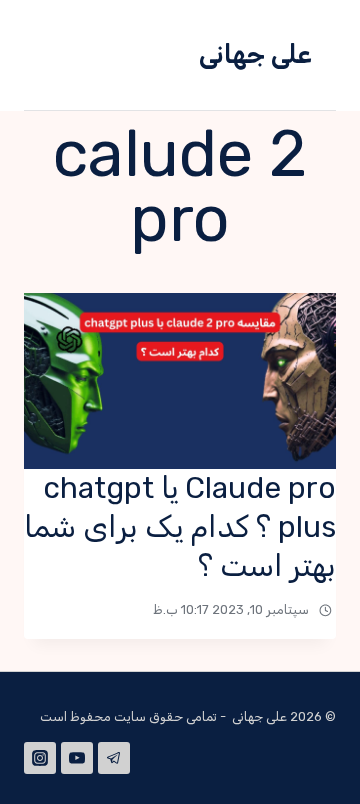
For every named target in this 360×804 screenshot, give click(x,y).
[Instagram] (40, 758)
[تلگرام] (114, 758)
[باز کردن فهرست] (68, 54)
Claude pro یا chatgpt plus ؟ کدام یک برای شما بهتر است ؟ (180, 527)
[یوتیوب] (77, 758)
